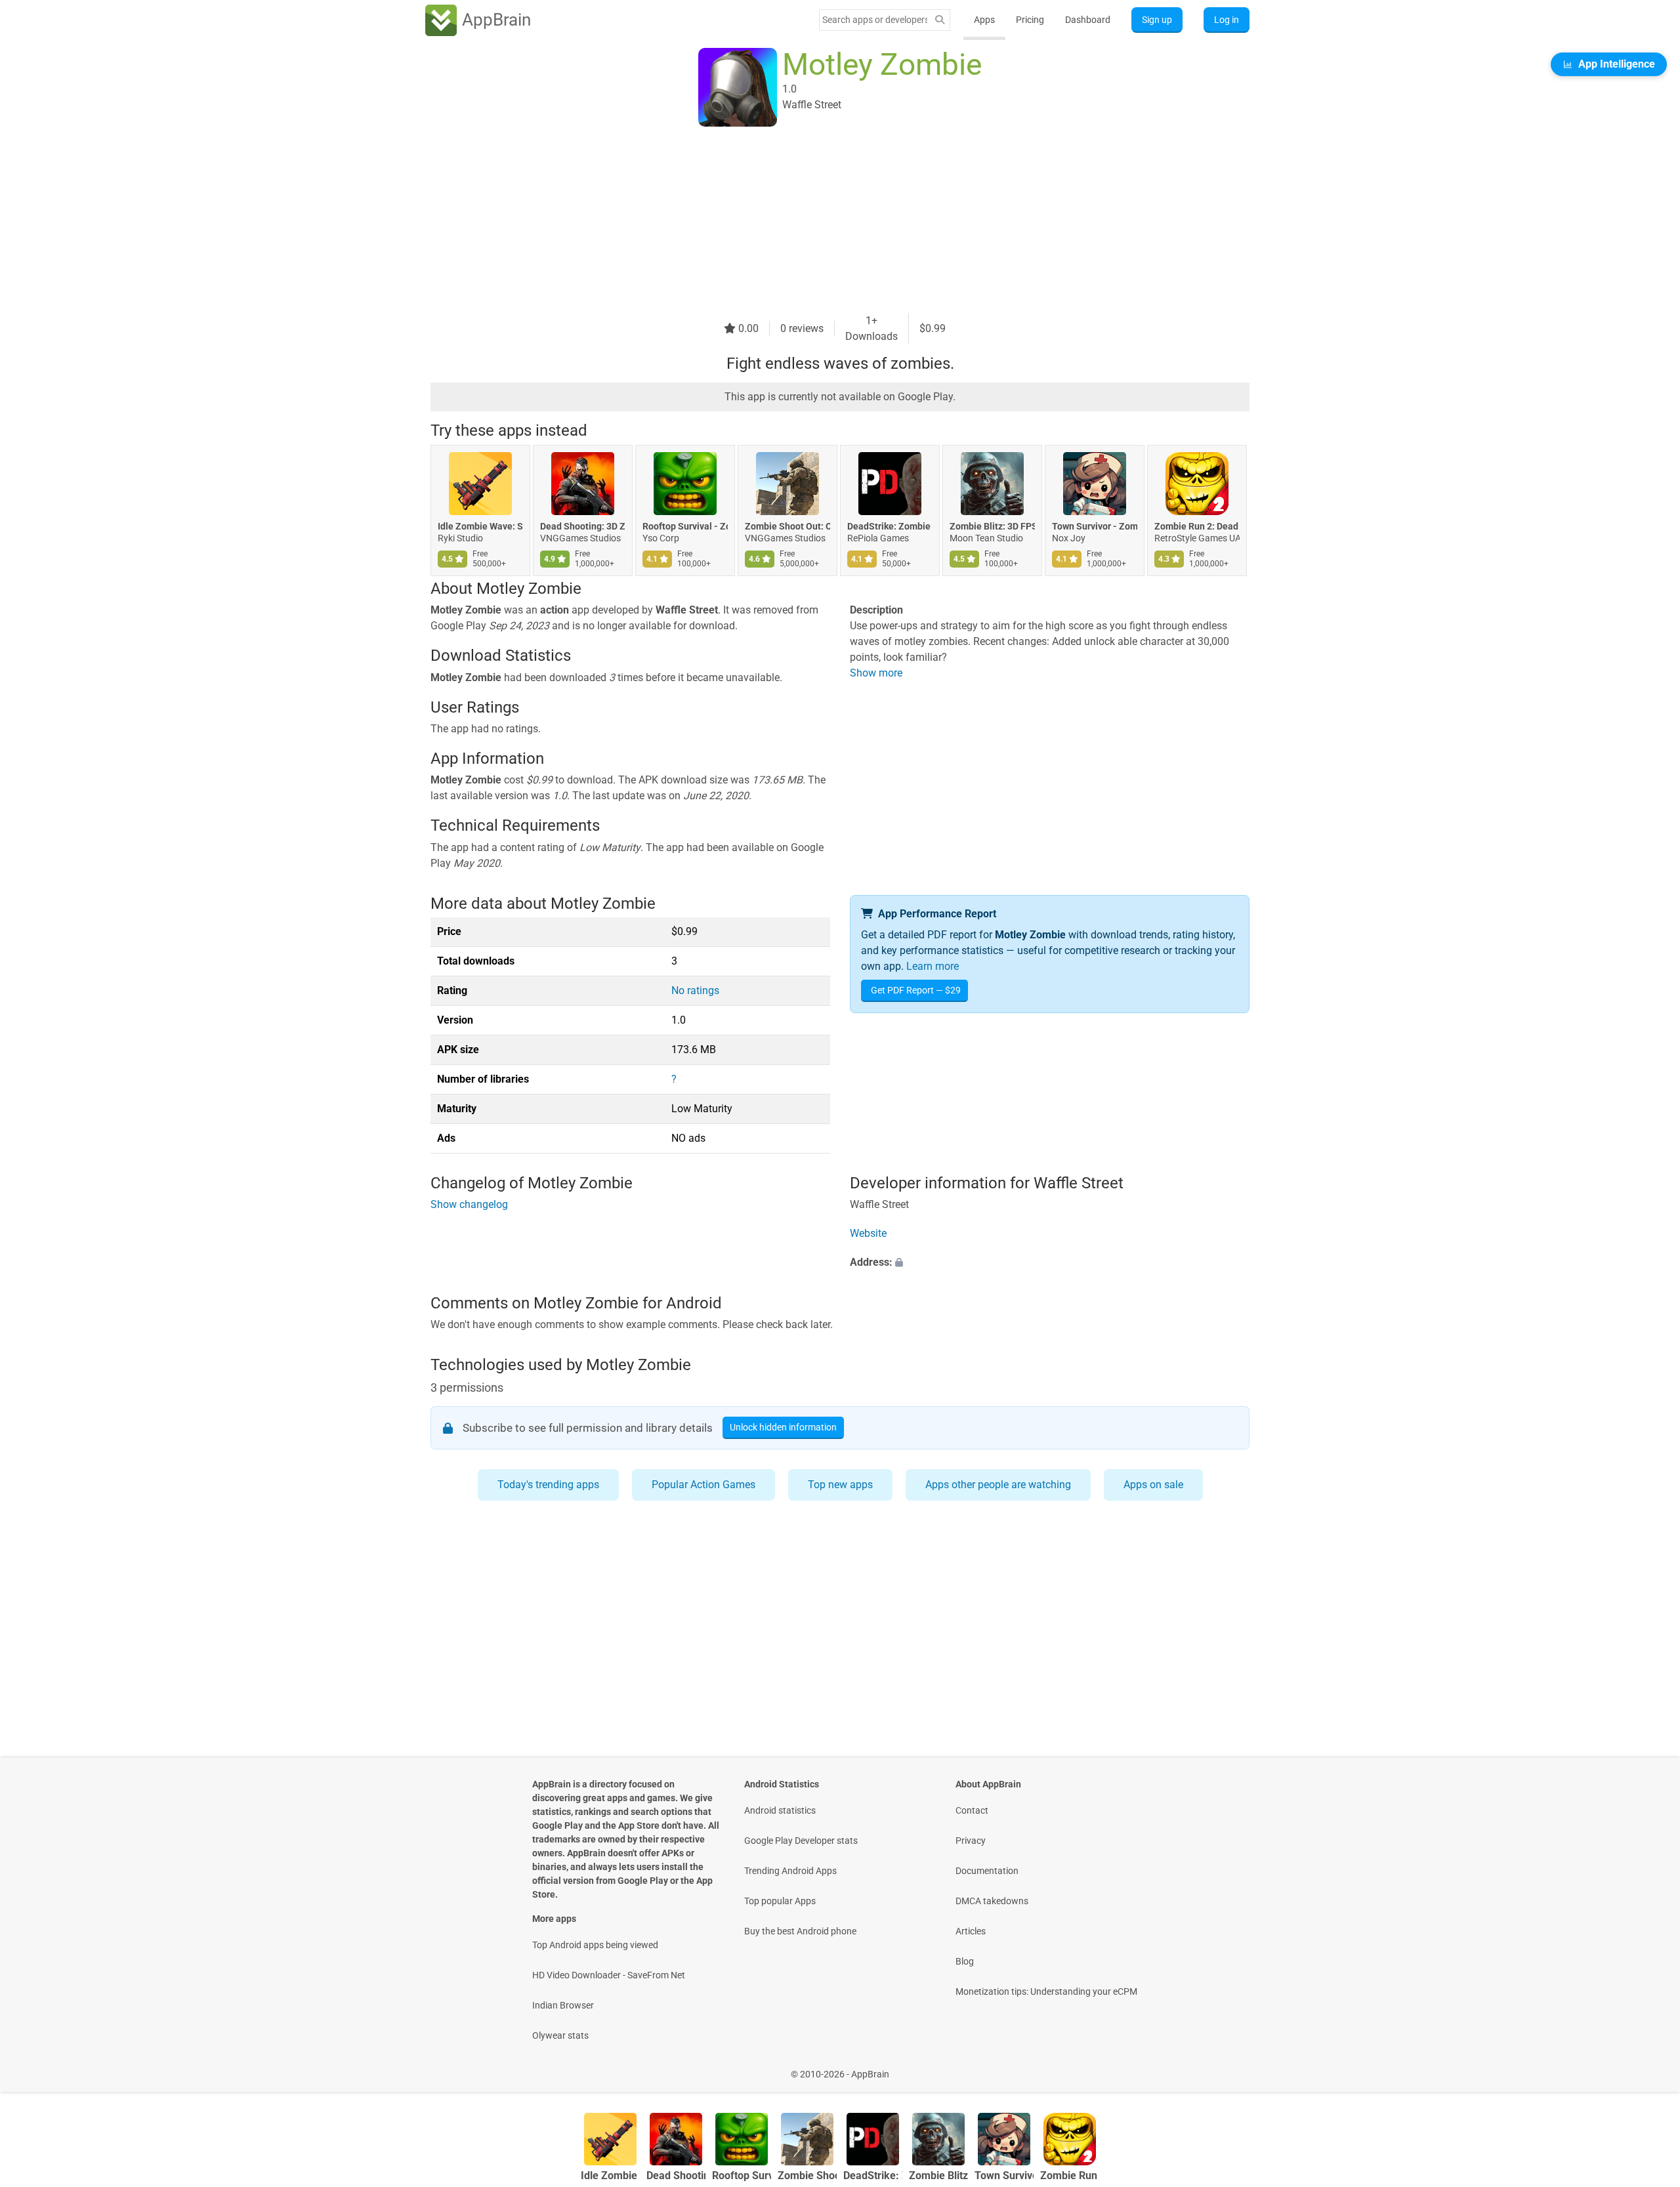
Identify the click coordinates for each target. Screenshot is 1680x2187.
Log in (1227, 20)
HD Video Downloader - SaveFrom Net (609, 1975)
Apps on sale (1153, 1485)
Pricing (1030, 20)
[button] (1050, 1263)
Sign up (1157, 20)
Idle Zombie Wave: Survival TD (480, 526)
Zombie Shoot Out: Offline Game (787, 526)
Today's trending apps (548, 1485)
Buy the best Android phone (800, 1931)
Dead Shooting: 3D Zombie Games (583, 526)
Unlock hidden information (783, 1427)
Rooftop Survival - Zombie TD (685, 526)
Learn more (933, 966)
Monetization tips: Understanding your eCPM (1046, 1991)
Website (868, 1234)
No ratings (695, 990)
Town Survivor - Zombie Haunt (1095, 526)
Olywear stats (560, 2035)
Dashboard (1088, 20)
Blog (965, 1961)
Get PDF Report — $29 (916, 990)
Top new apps (840, 1485)
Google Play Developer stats (801, 1841)
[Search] (940, 20)
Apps (984, 20)
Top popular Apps (780, 1901)
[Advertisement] (824, 221)
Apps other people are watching (998, 1485)
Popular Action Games (703, 1485)
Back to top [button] (1647, 2067)
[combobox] (875, 20)
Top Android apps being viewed (595, 1945)
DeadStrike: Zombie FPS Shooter (890, 526)
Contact (972, 1810)
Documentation (987, 1871)
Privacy (971, 1841)
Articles (971, 1931)
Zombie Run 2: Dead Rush (1197, 526)
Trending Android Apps (790, 1871)
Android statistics (780, 1810)
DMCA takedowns (992, 1901)
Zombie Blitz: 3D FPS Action (992, 526)
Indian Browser (563, 2005)
